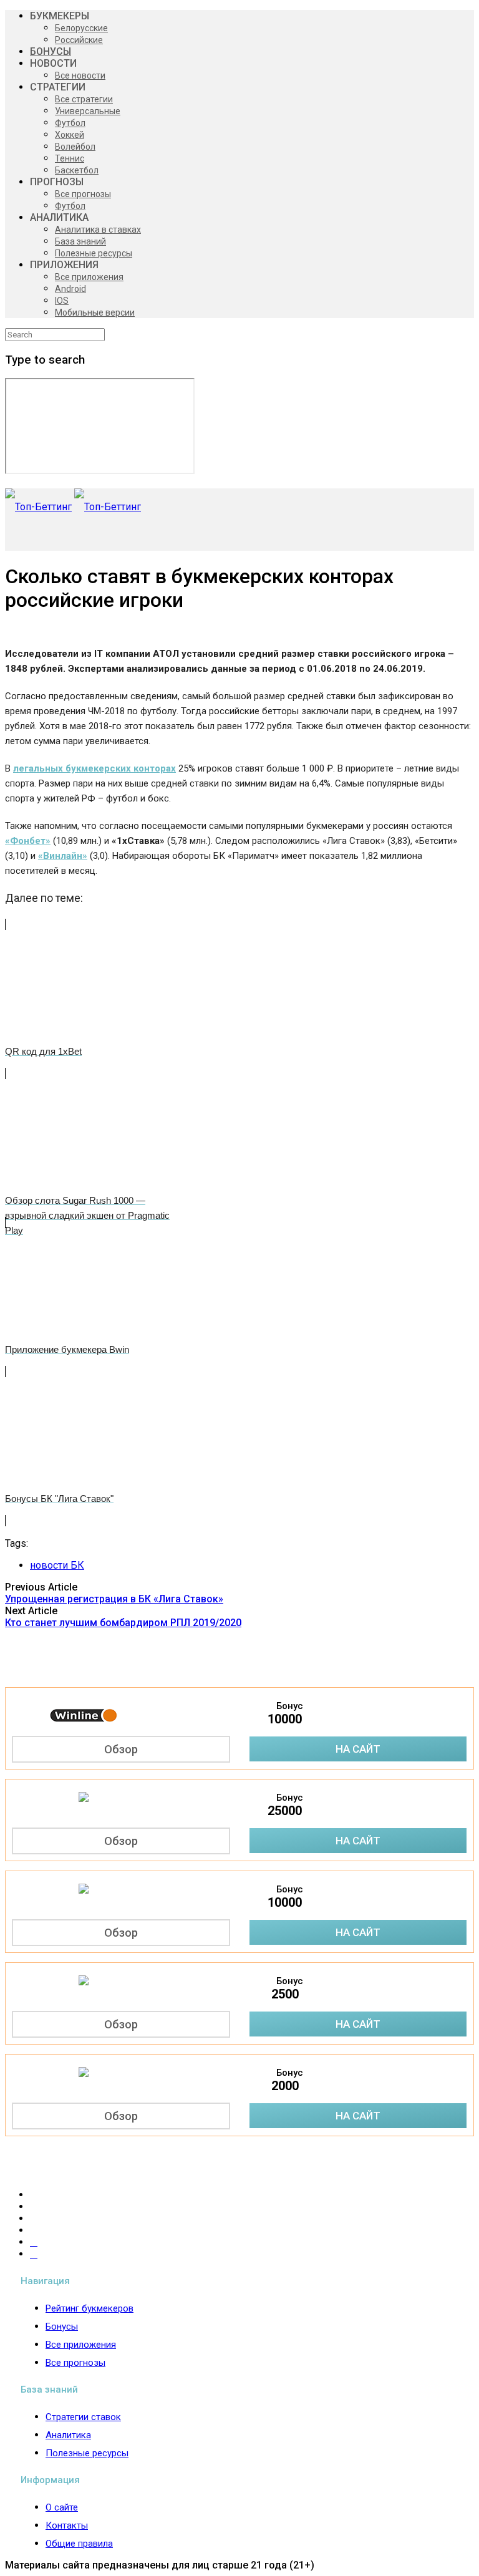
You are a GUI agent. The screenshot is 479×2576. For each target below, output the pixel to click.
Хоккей (70, 135)
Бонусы (62, 2327)
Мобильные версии (95, 312)
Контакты (67, 2525)
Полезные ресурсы (94, 253)
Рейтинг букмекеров (90, 2308)
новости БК (57, 1565)
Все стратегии (84, 99)
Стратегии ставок (83, 2417)
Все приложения (89, 277)
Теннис (70, 158)
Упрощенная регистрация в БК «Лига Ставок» (114, 1599)
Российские (79, 40)
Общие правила (79, 2544)
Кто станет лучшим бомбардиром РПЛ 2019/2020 (123, 1623)
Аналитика (68, 2435)
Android (70, 289)
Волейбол (75, 147)
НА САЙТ (358, 1749)
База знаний (80, 241)
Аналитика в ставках (98, 230)
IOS (62, 301)
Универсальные (88, 111)
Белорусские (81, 28)
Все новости (80, 75)
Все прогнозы (83, 194)
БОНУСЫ (51, 51)
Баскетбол (77, 170)
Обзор (121, 1749)
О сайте (62, 2507)
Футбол (70, 123)
